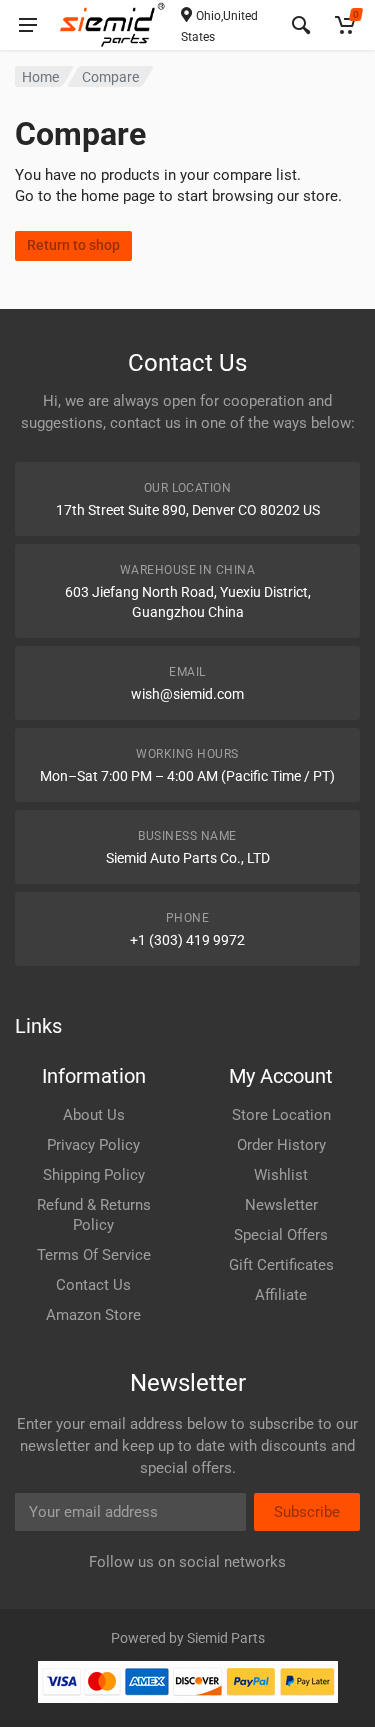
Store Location (281, 1115)
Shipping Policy (94, 1175)
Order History (281, 1145)
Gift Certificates (281, 1265)
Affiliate (281, 1295)
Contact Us (93, 1285)
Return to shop (73, 245)
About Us (94, 1115)
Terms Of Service (94, 1255)
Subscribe (307, 1512)
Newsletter (281, 1205)
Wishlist (281, 1175)
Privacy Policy (93, 1145)
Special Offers (281, 1235)
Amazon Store (93, 1315)
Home (40, 77)
